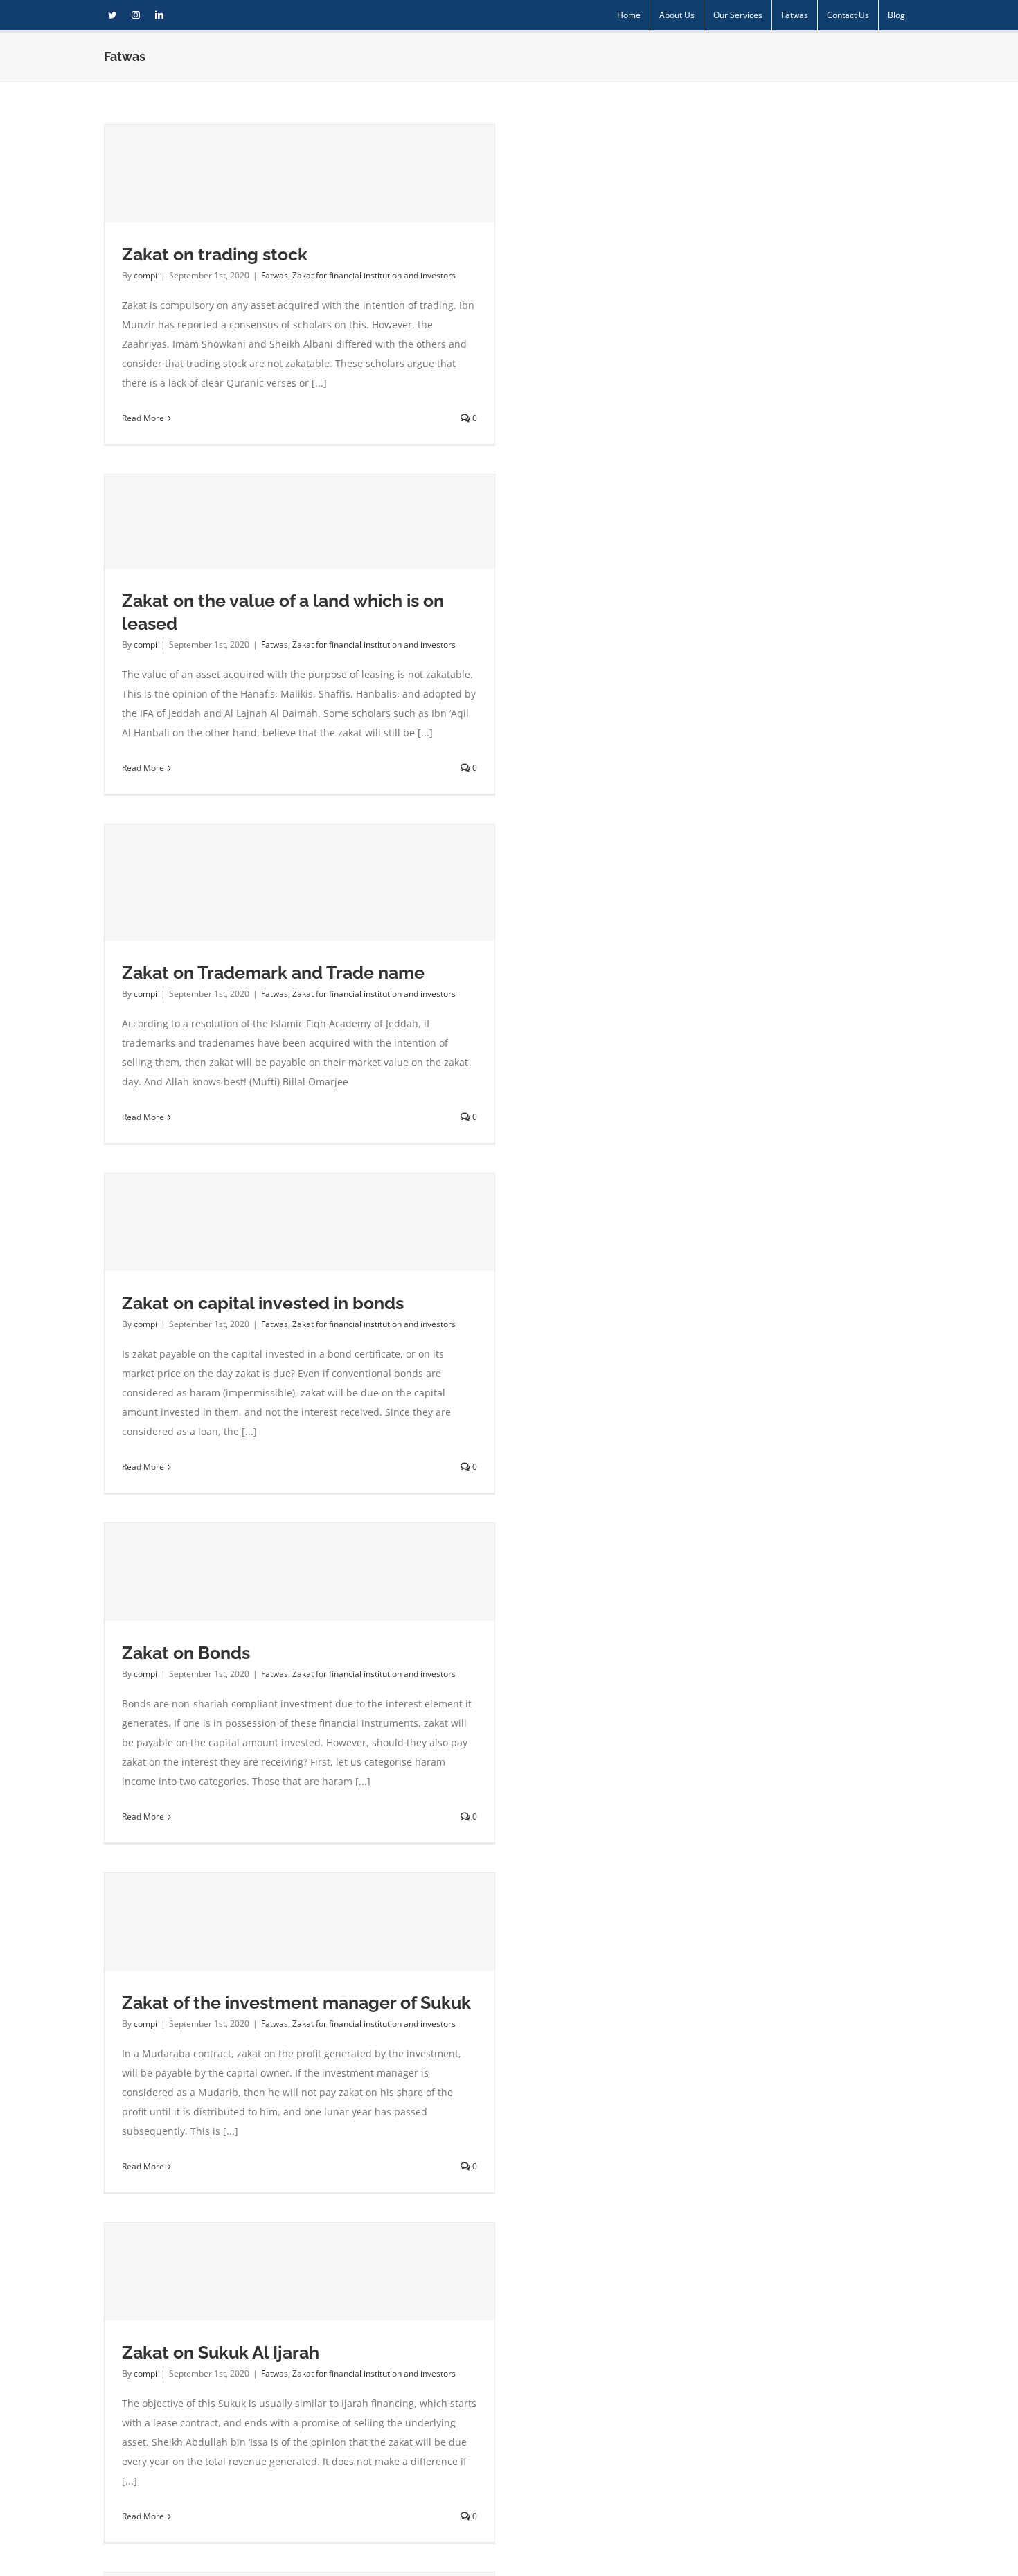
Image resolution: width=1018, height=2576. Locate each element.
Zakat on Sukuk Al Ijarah (221, 2352)
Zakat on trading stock (215, 254)
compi (145, 275)
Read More (143, 418)
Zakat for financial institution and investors (374, 275)
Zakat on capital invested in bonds (263, 1303)
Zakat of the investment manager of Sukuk (296, 2002)
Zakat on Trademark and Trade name (273, 972)
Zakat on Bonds (186, 1653)
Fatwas (275, 275)
